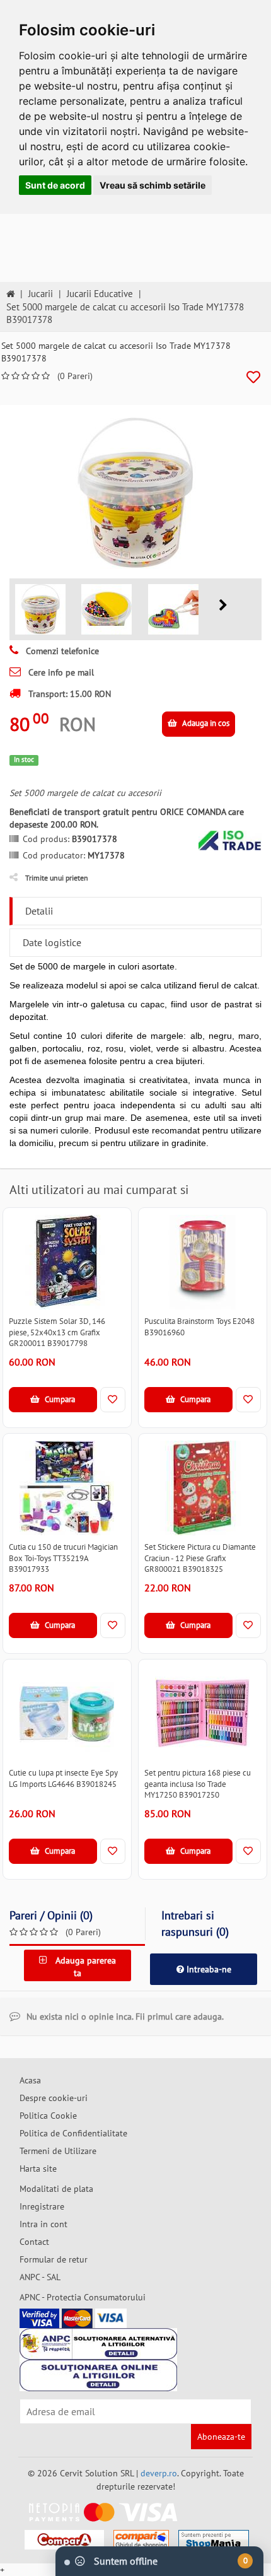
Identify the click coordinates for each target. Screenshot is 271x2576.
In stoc (24, 759)
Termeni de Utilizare (58, 2151)
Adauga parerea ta (84, 1967)
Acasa (30, 2080)
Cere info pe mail (60, 672)
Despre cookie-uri (54, 2098)
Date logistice (52, 942)
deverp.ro (159, 2473)
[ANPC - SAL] (98, 2344)
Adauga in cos (205, 723)
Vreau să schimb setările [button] (153, 185)
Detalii (39, 911)
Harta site (38, 2169)
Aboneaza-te (221, 2437)
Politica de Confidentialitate (73, 2133)
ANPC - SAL (40, 2277)
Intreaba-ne (208, 1969)
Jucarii (41, 294)
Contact (34, 2242)
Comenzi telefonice (61, 651)
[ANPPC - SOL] (98, 2375)
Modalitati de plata (56, 2189)
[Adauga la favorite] (253, 378)
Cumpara (59, 1399)
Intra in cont (43, 2224)
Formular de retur (54, 2259)
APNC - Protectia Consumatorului (83, 2297)
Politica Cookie (48, 2116)
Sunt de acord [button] (55, 185)
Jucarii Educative (100, 294)
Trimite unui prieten (57, 878)
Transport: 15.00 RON (68, 694)
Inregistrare (42, 2206)
